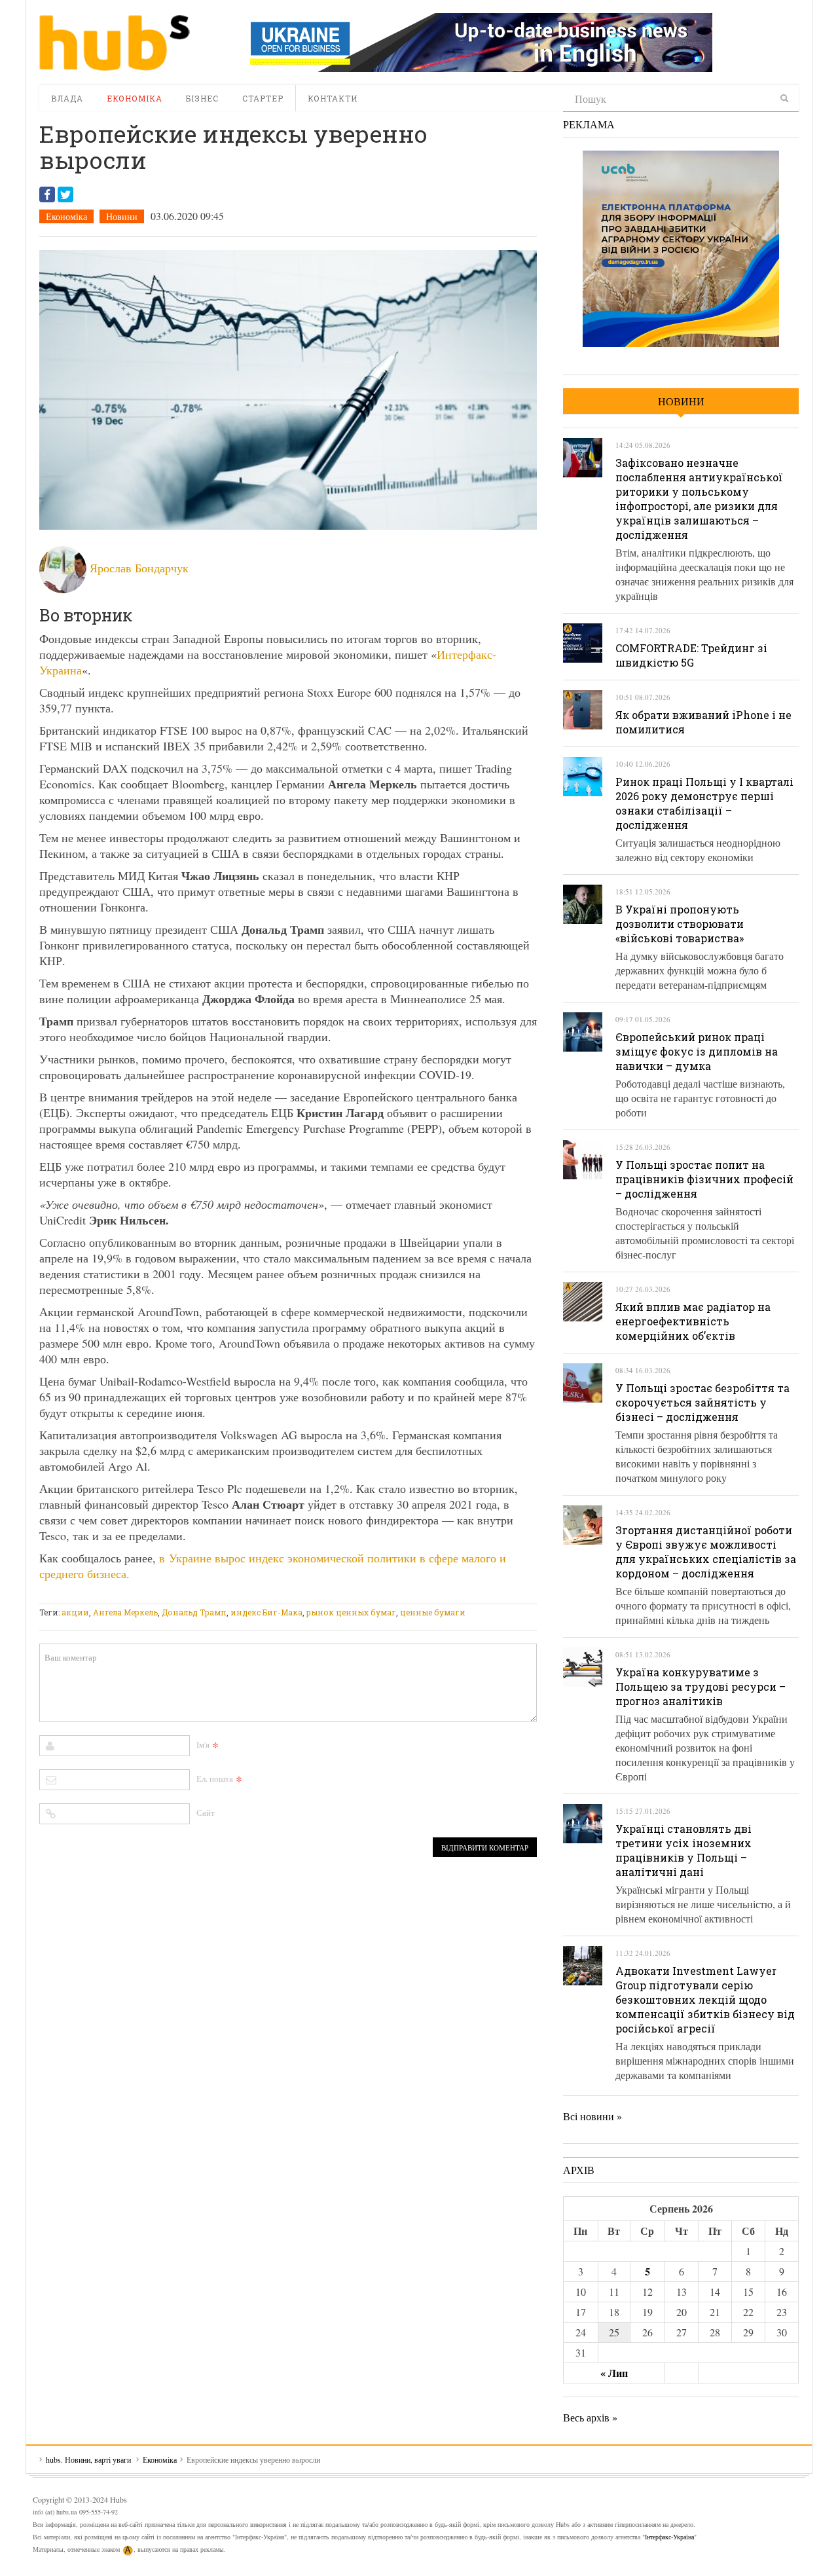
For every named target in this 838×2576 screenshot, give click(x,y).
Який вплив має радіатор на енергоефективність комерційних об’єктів (693, 1321)
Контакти (333, 98)
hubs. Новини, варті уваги (115, 43)
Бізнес (202, 98)
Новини (122, 216)
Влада (67, 98)
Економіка (135, 98)
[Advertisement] (278, 1595)
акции (75, 1612)
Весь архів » (590, 2417)
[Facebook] (47, 194)
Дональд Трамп (194, 1612)
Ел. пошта (215, 1778)
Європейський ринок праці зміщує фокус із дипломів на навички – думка (697, 1051)
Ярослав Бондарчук (139, 568)
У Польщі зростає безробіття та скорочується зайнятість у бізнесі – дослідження (702, 1402)
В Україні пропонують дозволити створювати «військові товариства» (680, 924)
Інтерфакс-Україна (669, 2537)
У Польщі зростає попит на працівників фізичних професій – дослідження (704, 1179)
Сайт (206, 1812)
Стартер (263, 98)
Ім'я (203, 1744)
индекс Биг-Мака (266, 1612)
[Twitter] (65, 194)
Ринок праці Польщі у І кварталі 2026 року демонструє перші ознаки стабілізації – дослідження (704, 803)
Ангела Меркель (125, 1612)
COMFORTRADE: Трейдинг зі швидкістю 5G (691, 655)
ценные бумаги (433, 1612)
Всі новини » (592, 2116)
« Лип (614, 2373)
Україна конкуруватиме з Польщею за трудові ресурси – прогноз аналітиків (701, 1686)
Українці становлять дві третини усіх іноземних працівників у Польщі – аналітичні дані (683, 1850)
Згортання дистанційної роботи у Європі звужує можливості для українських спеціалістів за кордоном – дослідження (706, 1552)
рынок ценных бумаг (351, 1612)
